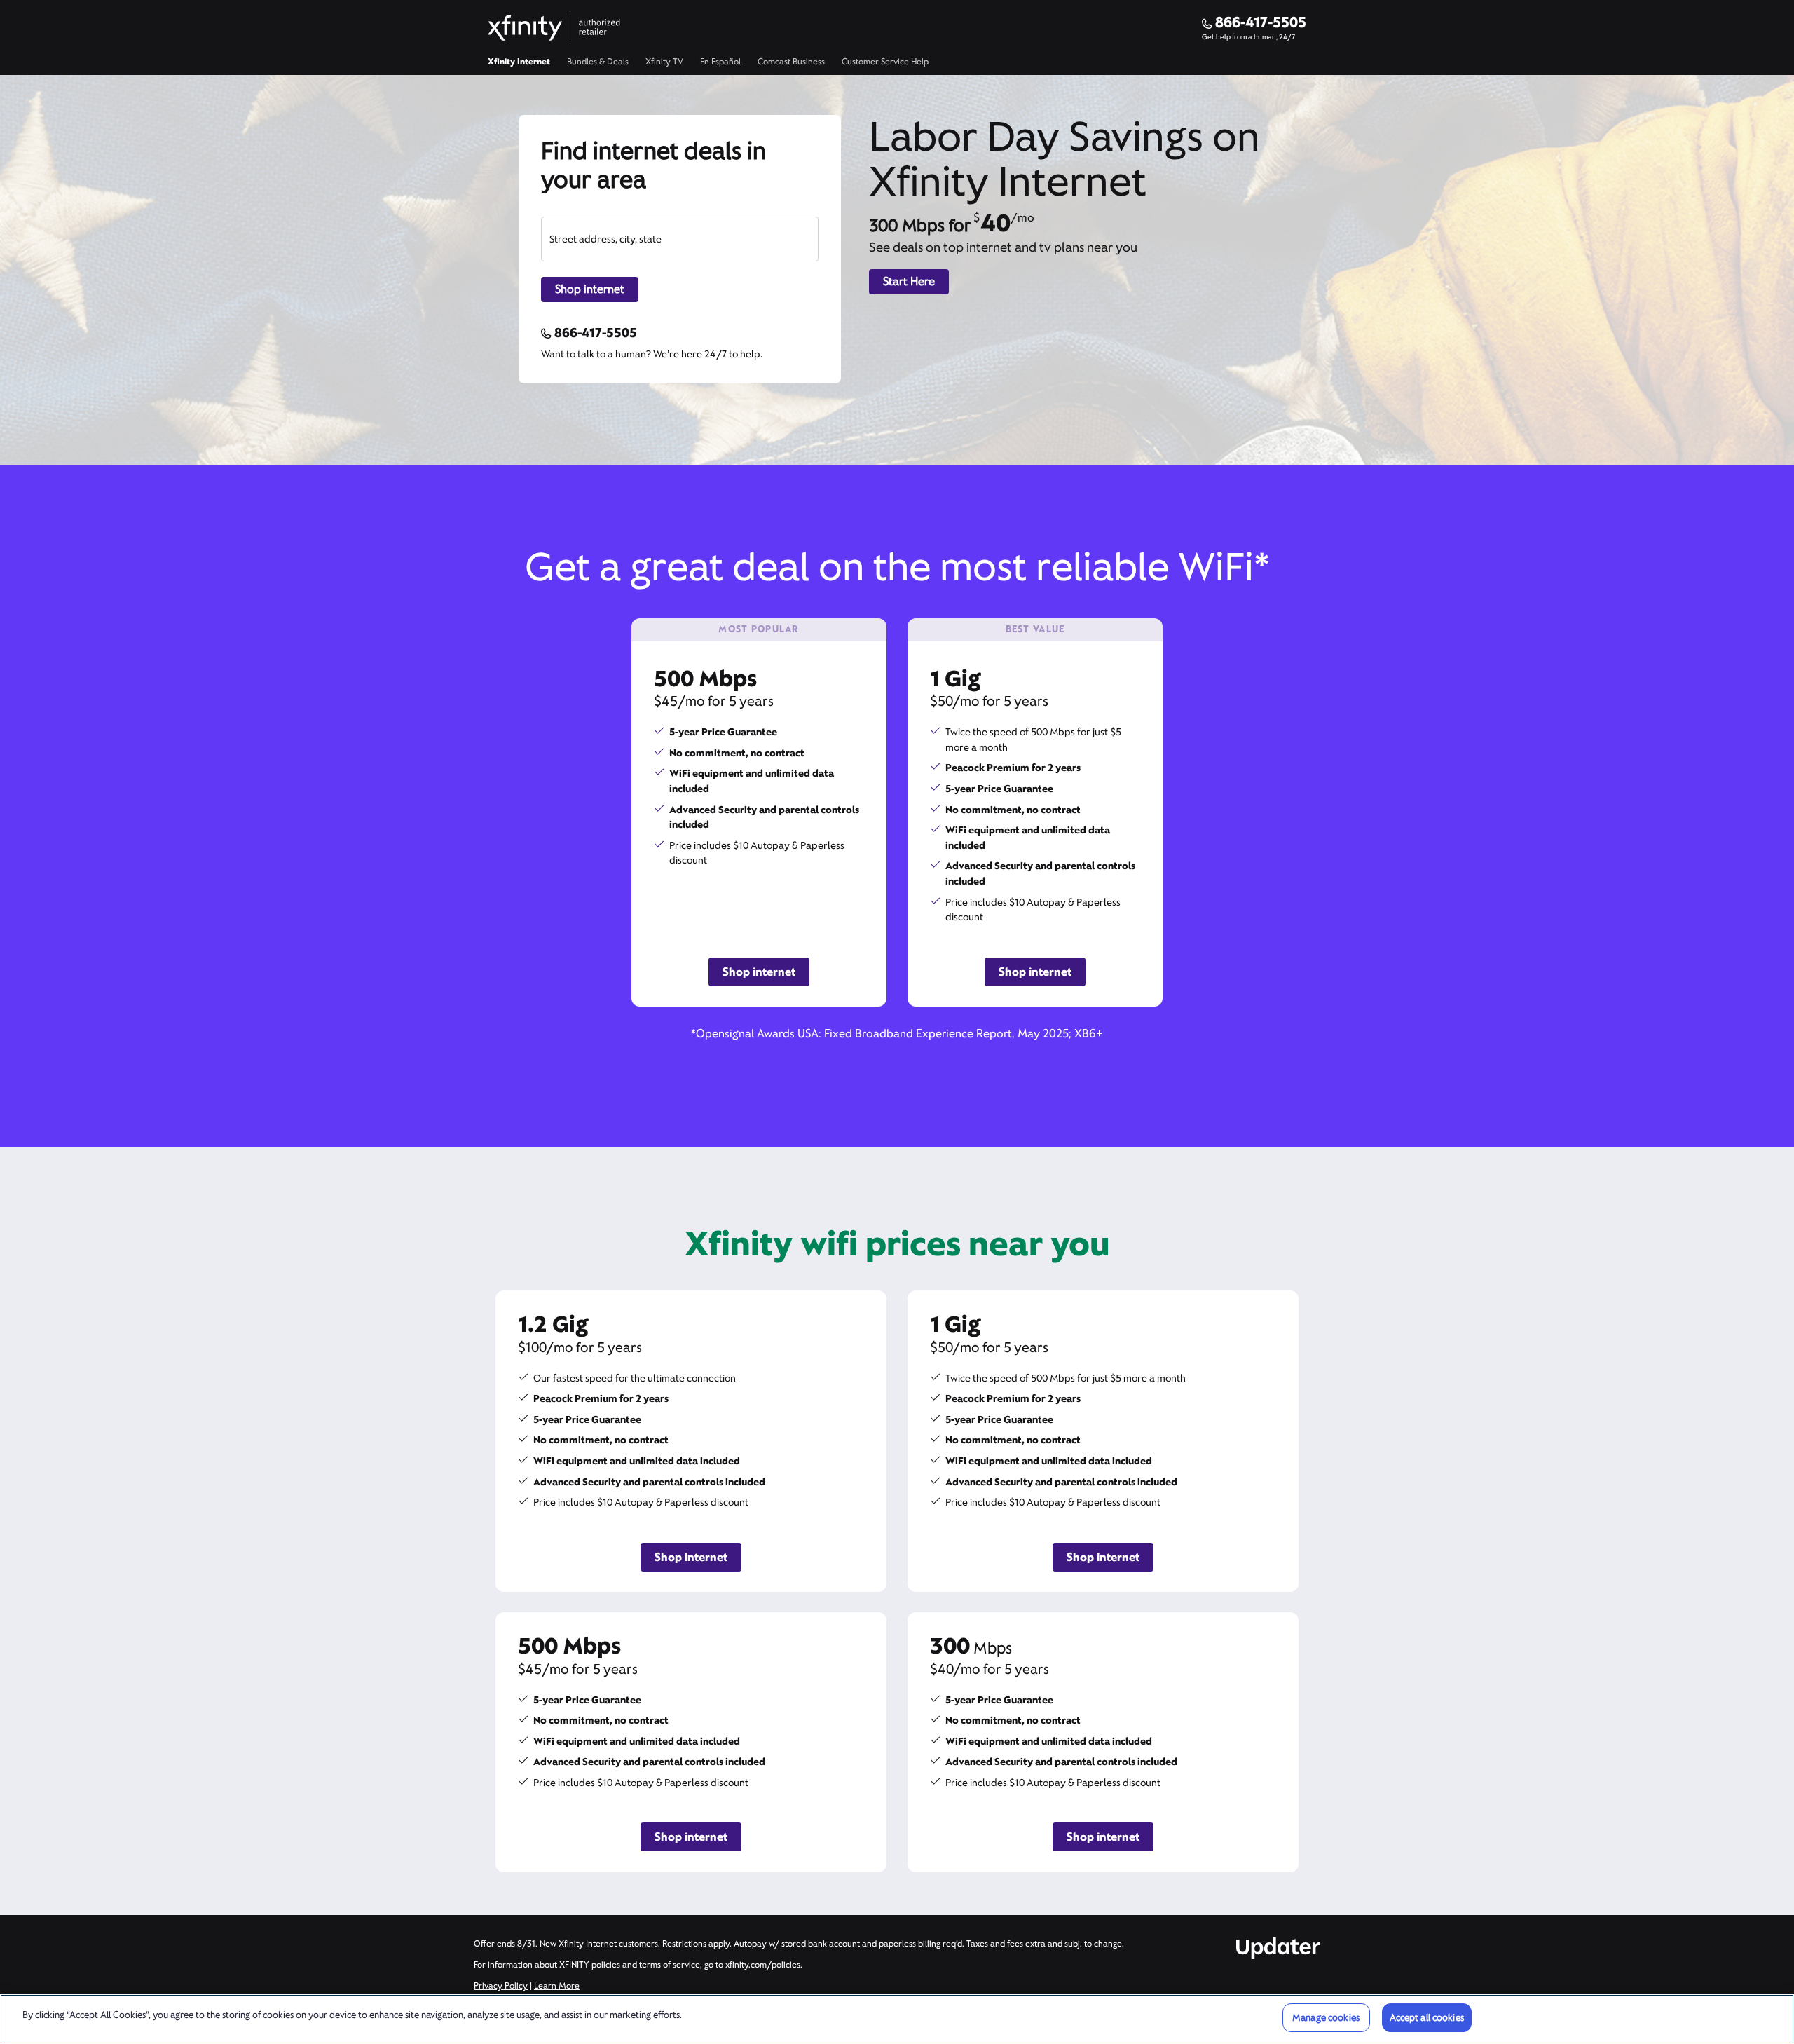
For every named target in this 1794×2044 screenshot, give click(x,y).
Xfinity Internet (519, 62)
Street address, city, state (605, 239)
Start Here (909, 281)
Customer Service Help (885, 62)
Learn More (557, 1986)
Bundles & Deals (598, 62)
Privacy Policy (501, 1986)
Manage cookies (1326, 2018)
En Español (720, 62)
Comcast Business (791, 62)
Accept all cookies (1427, 2018)
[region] (897, 2019)
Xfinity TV (664, 62)
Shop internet (590, 289)
